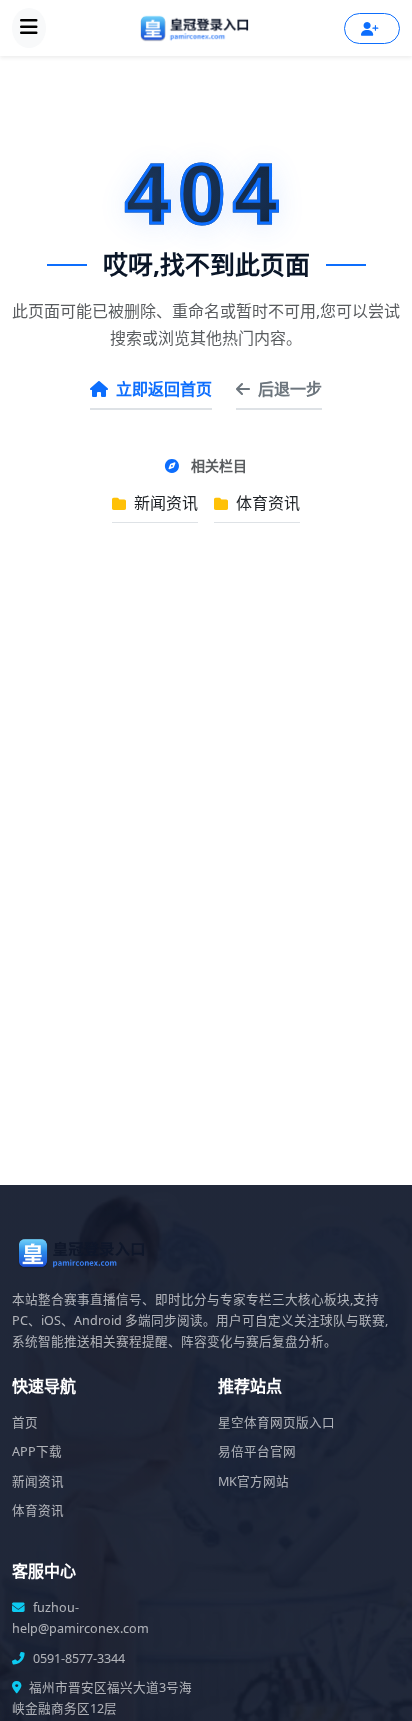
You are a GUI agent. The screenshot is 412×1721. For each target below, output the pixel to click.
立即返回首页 (164, 389)
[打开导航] (29, 28)
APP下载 (37, 1451)
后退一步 (290, 389)
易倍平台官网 (257, 1451)
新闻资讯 (164, 503)
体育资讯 (266, 503)
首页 (25, 1422)
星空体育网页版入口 (276, 1422)
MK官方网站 (253, 1481)
